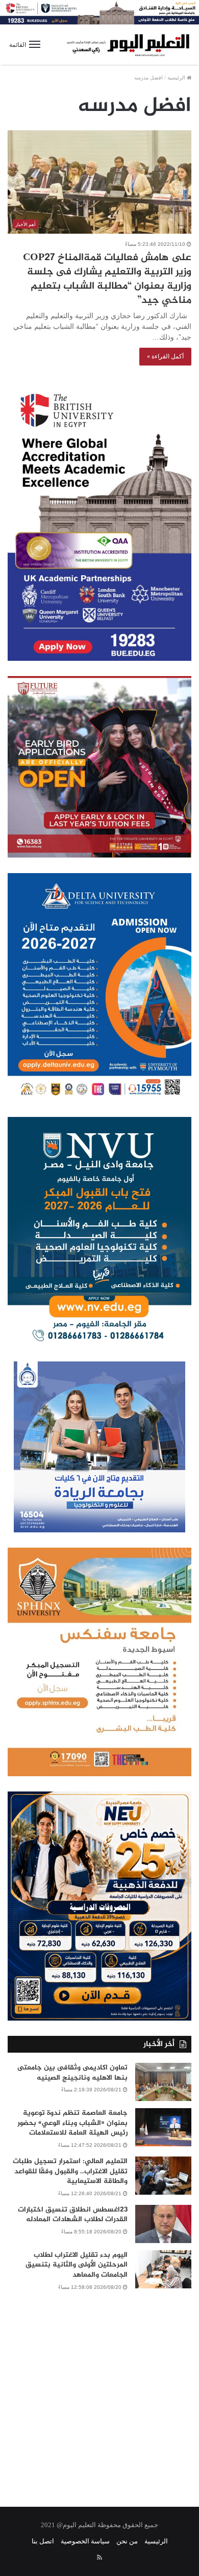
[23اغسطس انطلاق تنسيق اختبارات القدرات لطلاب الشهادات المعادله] (163, 2224)
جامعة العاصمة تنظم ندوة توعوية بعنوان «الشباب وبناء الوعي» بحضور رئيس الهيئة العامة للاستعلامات (72, 2123)
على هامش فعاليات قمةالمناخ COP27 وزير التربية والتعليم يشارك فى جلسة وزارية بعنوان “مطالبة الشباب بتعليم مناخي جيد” (107, 279)
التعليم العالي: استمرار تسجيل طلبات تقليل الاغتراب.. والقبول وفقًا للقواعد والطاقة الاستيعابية (70, 2171)
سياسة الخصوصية (85, 2541)
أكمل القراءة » (165, 356)
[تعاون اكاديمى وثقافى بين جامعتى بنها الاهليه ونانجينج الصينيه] (163, 2082)
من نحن (127, 2541)
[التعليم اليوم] (128, 45)
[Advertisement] (99, 2392)
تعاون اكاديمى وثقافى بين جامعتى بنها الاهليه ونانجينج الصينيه (72, 2073)
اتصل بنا (43, 2541)
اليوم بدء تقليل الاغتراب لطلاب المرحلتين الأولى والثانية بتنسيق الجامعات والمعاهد (77, 2265)
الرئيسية (177, 78)
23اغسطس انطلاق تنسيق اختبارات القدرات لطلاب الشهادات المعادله (73, 2215)
